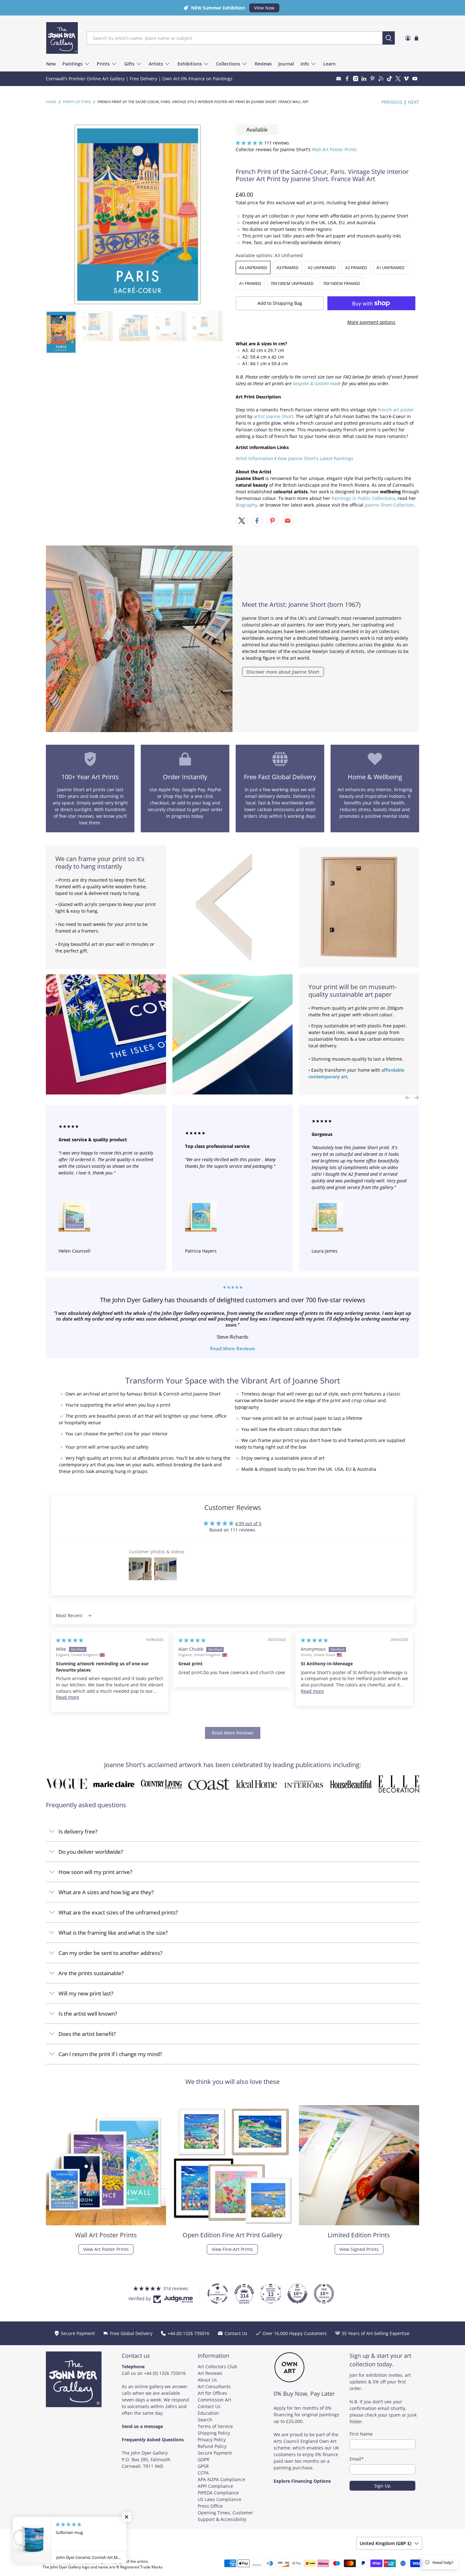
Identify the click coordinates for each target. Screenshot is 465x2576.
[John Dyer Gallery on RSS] (381, 79)
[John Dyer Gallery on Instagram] (356, 79)
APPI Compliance (215, 2486)
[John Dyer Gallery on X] (398, 79)
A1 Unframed (390, 268)
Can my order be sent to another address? (110, 1953)
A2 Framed (356, 268)
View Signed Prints (359, 2249)
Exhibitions (190, 64)
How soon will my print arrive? (95, 1872)
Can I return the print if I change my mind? (110, 2054)
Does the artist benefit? (87, 2034)
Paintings (72, 64)
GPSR (203, 2466)
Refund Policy (212, 2446)
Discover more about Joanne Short (283, 672)
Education (208, 2413)
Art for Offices (212, 2393)
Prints (103, 64)
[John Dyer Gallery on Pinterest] (372, 79)
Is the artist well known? (88, 2014)
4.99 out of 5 (248, 1523)
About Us (207, 2380)
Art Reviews (210, 2373)
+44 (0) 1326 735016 (165, 2373)
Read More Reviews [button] (233, 1733)
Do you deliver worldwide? (91, 1852)
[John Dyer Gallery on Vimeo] (406, 79)
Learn (329, 64)
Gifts (129, 64)
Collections (228, 64)
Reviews (263, 64)
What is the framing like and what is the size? (113, 1933)
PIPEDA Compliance (218, 2493)
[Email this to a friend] (288, 521)
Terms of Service (215, 2426)
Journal (286, 64)
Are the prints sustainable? (91, 1973)
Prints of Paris (77, 102)
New (51, 64)
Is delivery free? (78, 1831)
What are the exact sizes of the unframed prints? (118, 1912)
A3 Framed (287, 268)
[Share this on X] (242, 521)
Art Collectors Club (217, 2366)
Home (51, 102)
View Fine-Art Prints (232, 2249)
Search (205, 2420)
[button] (249, 143)
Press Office (210, 2506)
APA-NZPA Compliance (221, 2479)
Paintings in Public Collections (363, 498)
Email (357, 2459)
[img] (70, 1640)
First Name (361, 2434)
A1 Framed (250, 283)
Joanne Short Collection (389, 505)
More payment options (371, 322)
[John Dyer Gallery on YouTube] (415, 79)
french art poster (396, 410)
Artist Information (254, 458)
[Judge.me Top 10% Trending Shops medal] (324, 2294)
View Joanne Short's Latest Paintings (315, 458)
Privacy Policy (212, 2440)
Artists (156, 64)
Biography (246, 505)
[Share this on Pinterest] (272, 521)
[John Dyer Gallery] (62, 38)
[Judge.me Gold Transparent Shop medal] (218, 2294)
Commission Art (214, 2400)
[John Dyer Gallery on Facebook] (347, 79)
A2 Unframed (322, 268)
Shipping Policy (214, 2433)
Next (414, 102)
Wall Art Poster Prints (334, 149)
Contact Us (209, 2406)
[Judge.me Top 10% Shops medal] (297, 2294)
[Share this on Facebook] (257, 521)
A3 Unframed (253, 268)
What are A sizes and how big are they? (106, 1892)
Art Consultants (214, 2386)
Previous (392, 102)
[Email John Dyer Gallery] (339, 79)
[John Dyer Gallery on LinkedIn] (364, 79)
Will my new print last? (86, 1993)
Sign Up (382, 2486)
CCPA (203, 2473)
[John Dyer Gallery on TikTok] (390, 79)
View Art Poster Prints (106, 2249)
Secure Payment (215, 2453)
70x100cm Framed (341, 283)
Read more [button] (68, 1697)
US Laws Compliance (220, 2499)
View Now (264, 8)
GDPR (204, 2459)
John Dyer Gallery (72, 2561)
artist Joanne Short (273, 416)
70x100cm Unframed (292, 283)
